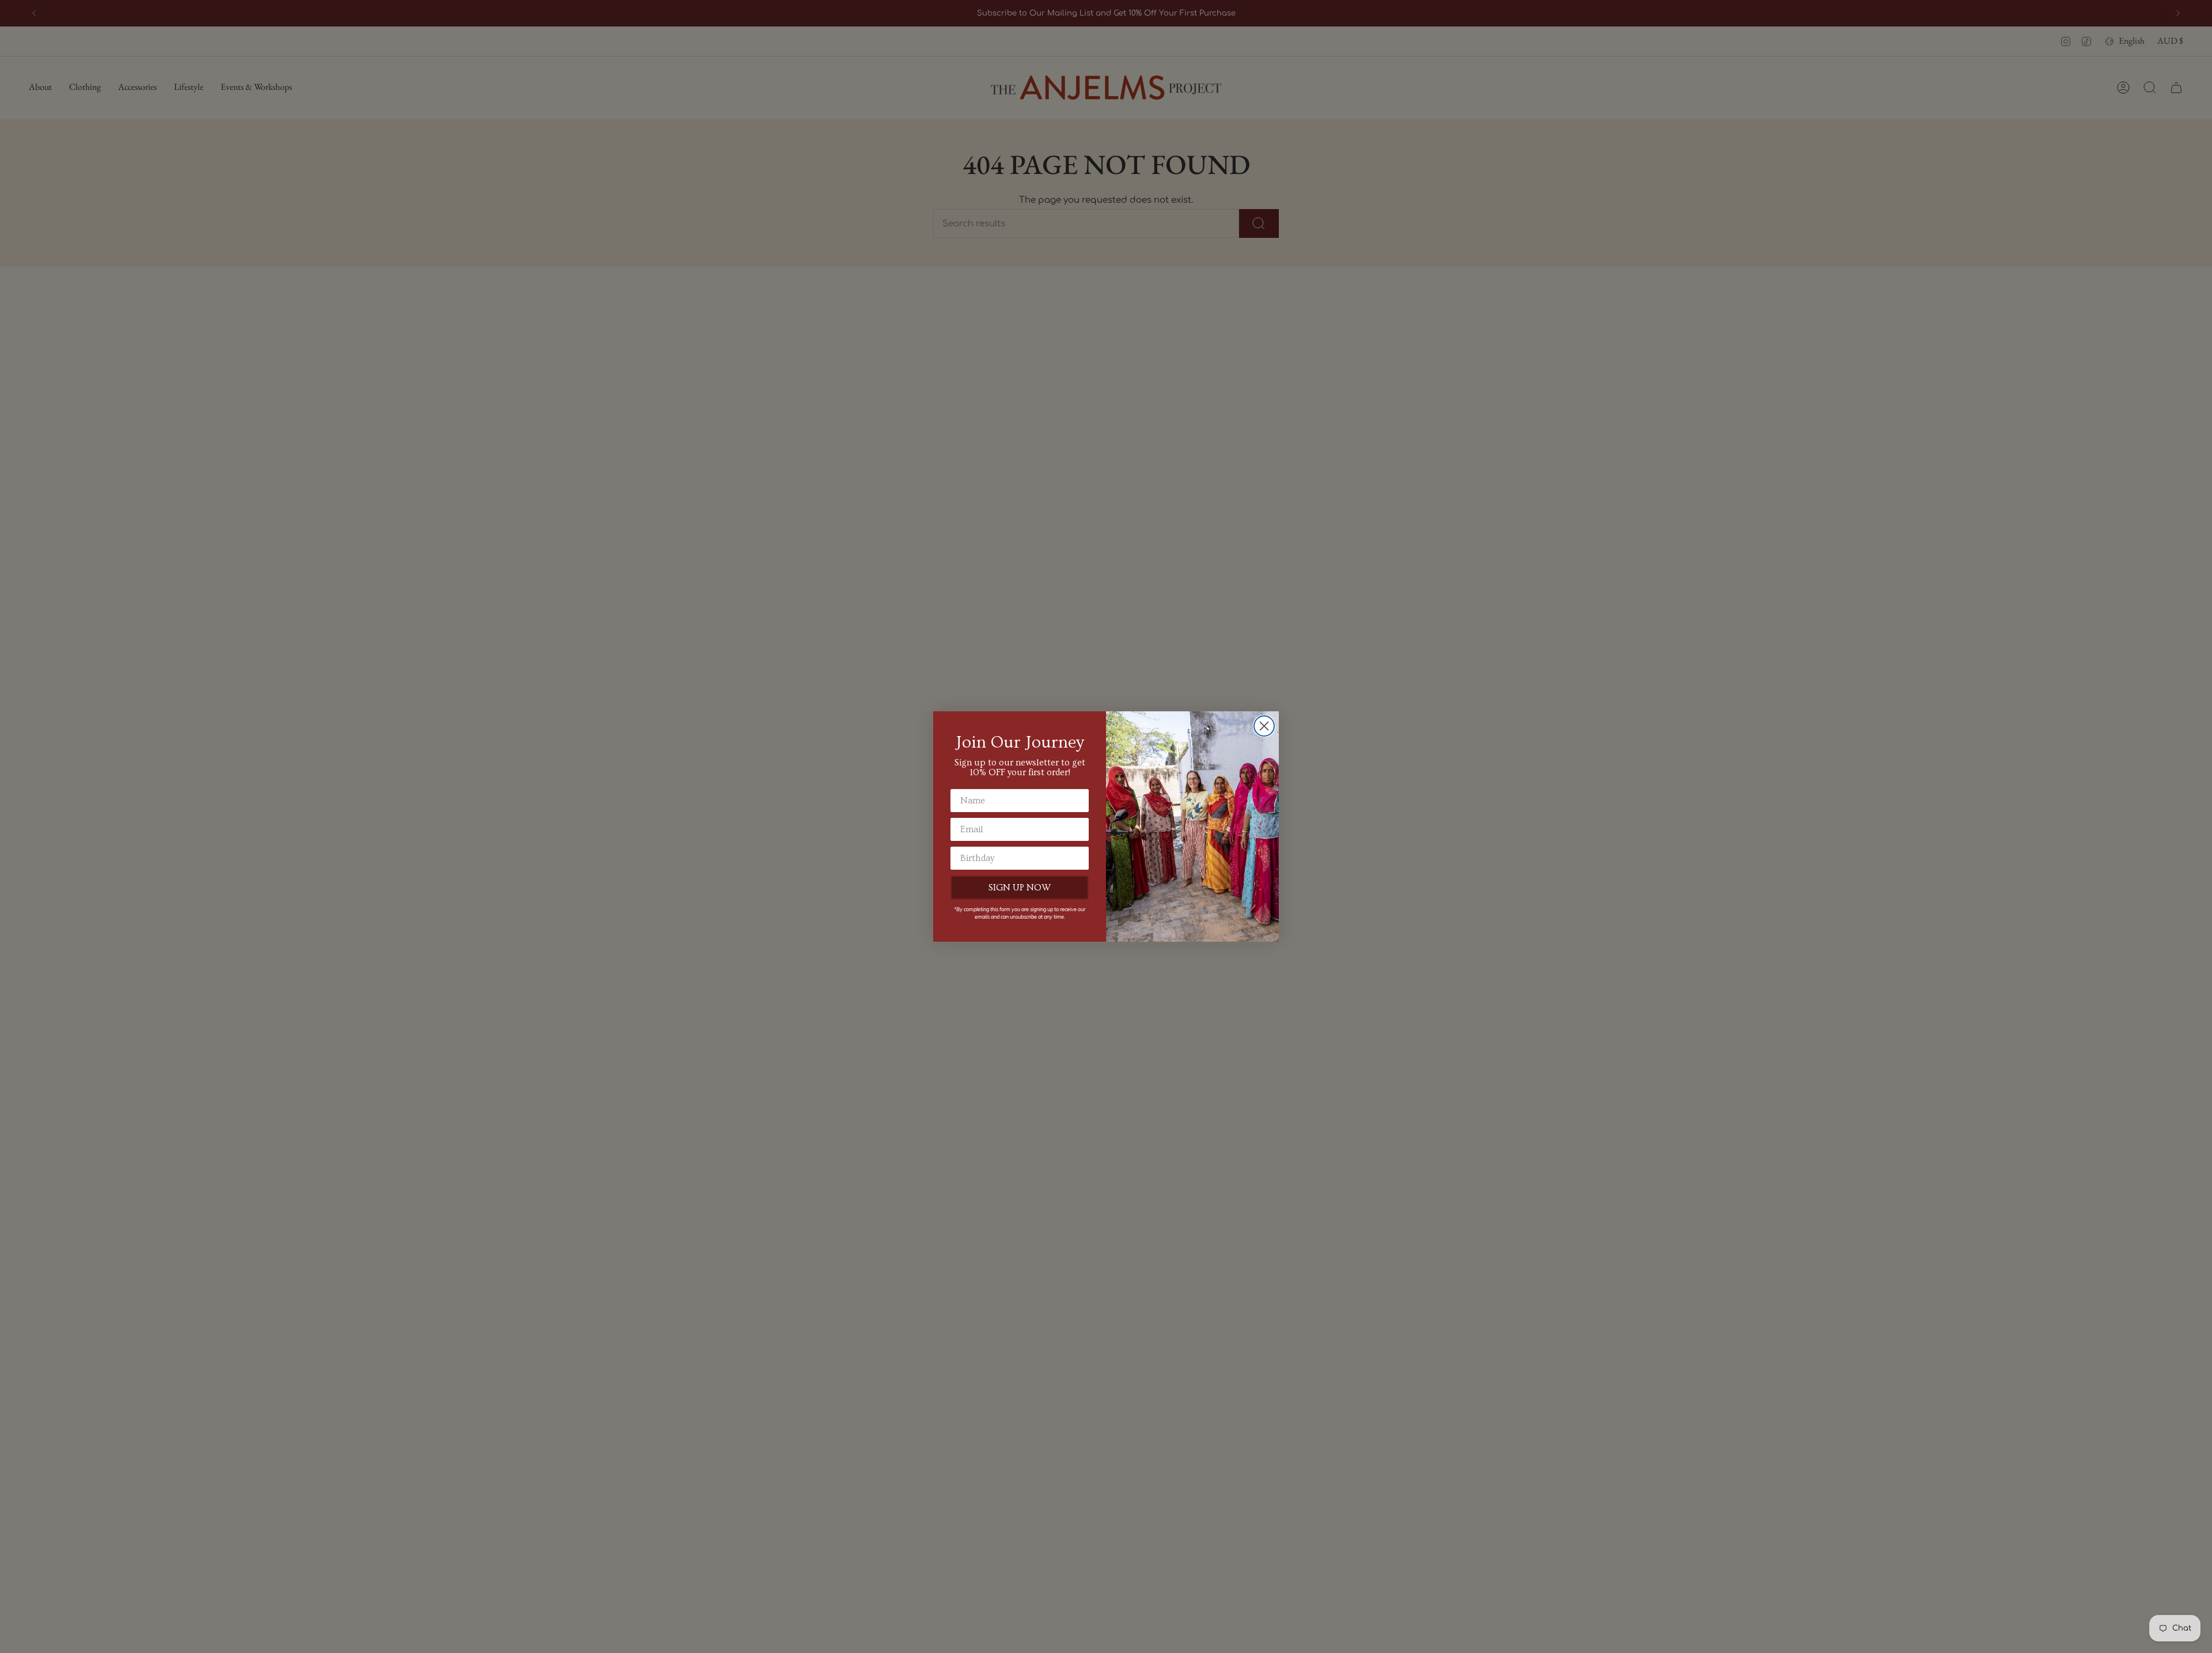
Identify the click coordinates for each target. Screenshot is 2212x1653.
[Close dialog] (1264, 726)
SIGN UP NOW (1020, 888)
